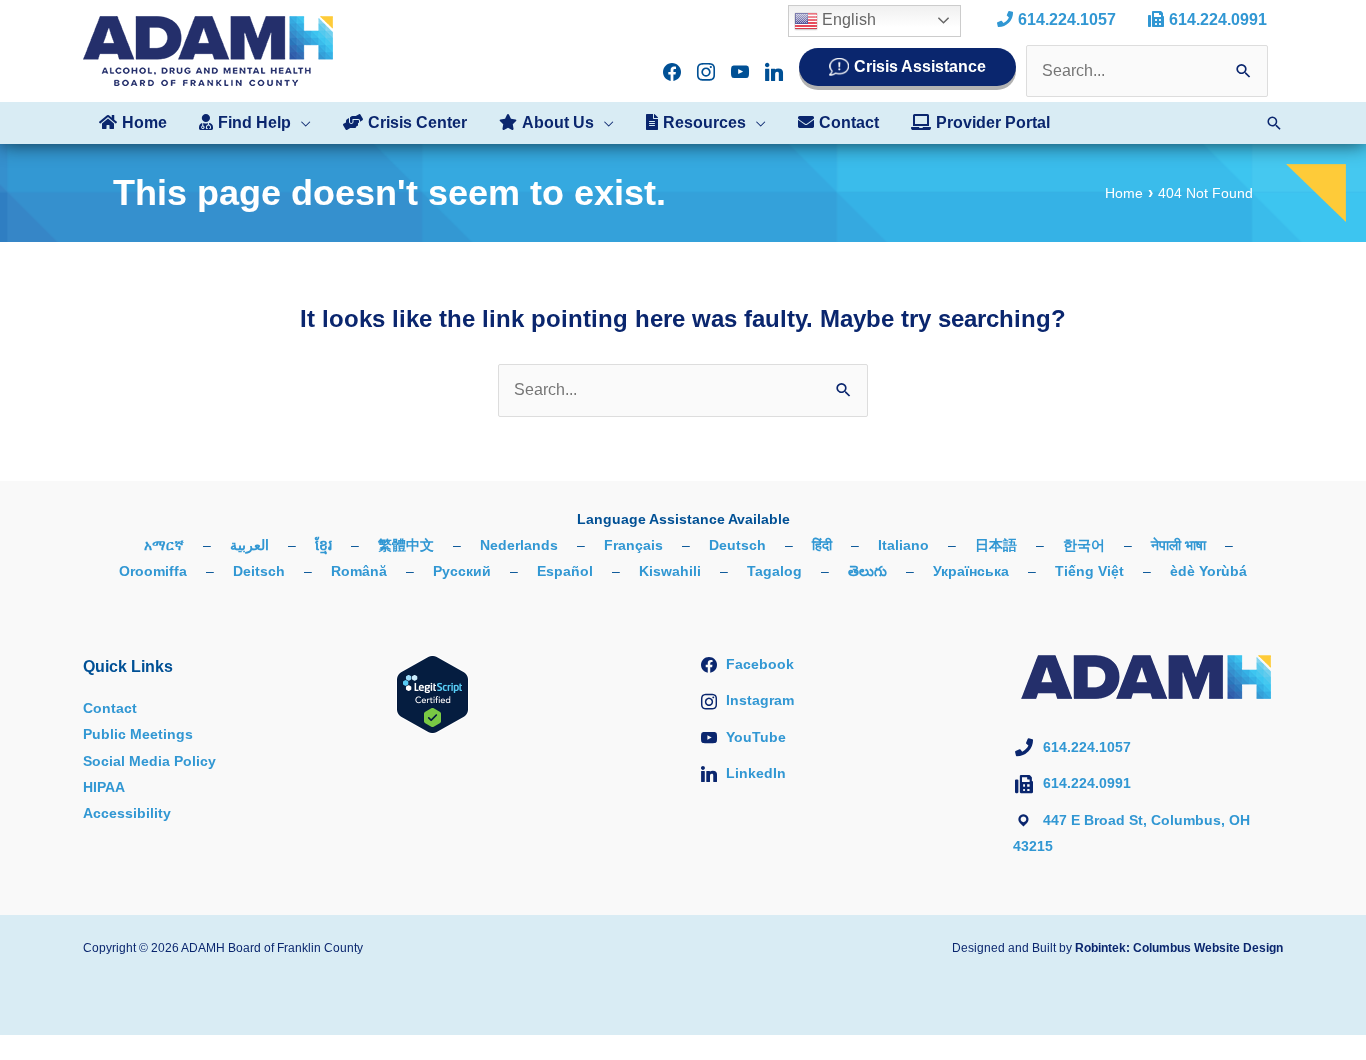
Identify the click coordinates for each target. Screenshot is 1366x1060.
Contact (110, 708)
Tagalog (774, 571)
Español (565, 571)
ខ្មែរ (323, 545)
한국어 (1084, 545)
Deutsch (737, 545)
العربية (249, 545)
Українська (971, 571)
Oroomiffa (153, 571)
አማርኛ (164, 545)
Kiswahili (670, 571)
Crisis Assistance (920, 66)
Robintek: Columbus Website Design (1179, 948)
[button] (301, 123)
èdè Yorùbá (1208, 571)
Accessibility (127, 813)
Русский (462, 571)
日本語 (996, 545)
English (847, 19)
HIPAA (104, 787)
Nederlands (519, 545)
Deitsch (259, 571)
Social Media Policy (149, 761)
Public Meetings (138, 734)
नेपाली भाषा (1178, 545)
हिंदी (822, 545)
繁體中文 (406, 545)
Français (633, 545)
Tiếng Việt (1089, 571)
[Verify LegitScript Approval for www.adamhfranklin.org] (432, 693)
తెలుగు (867, 571)
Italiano (903, 545)
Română (359, 571)
